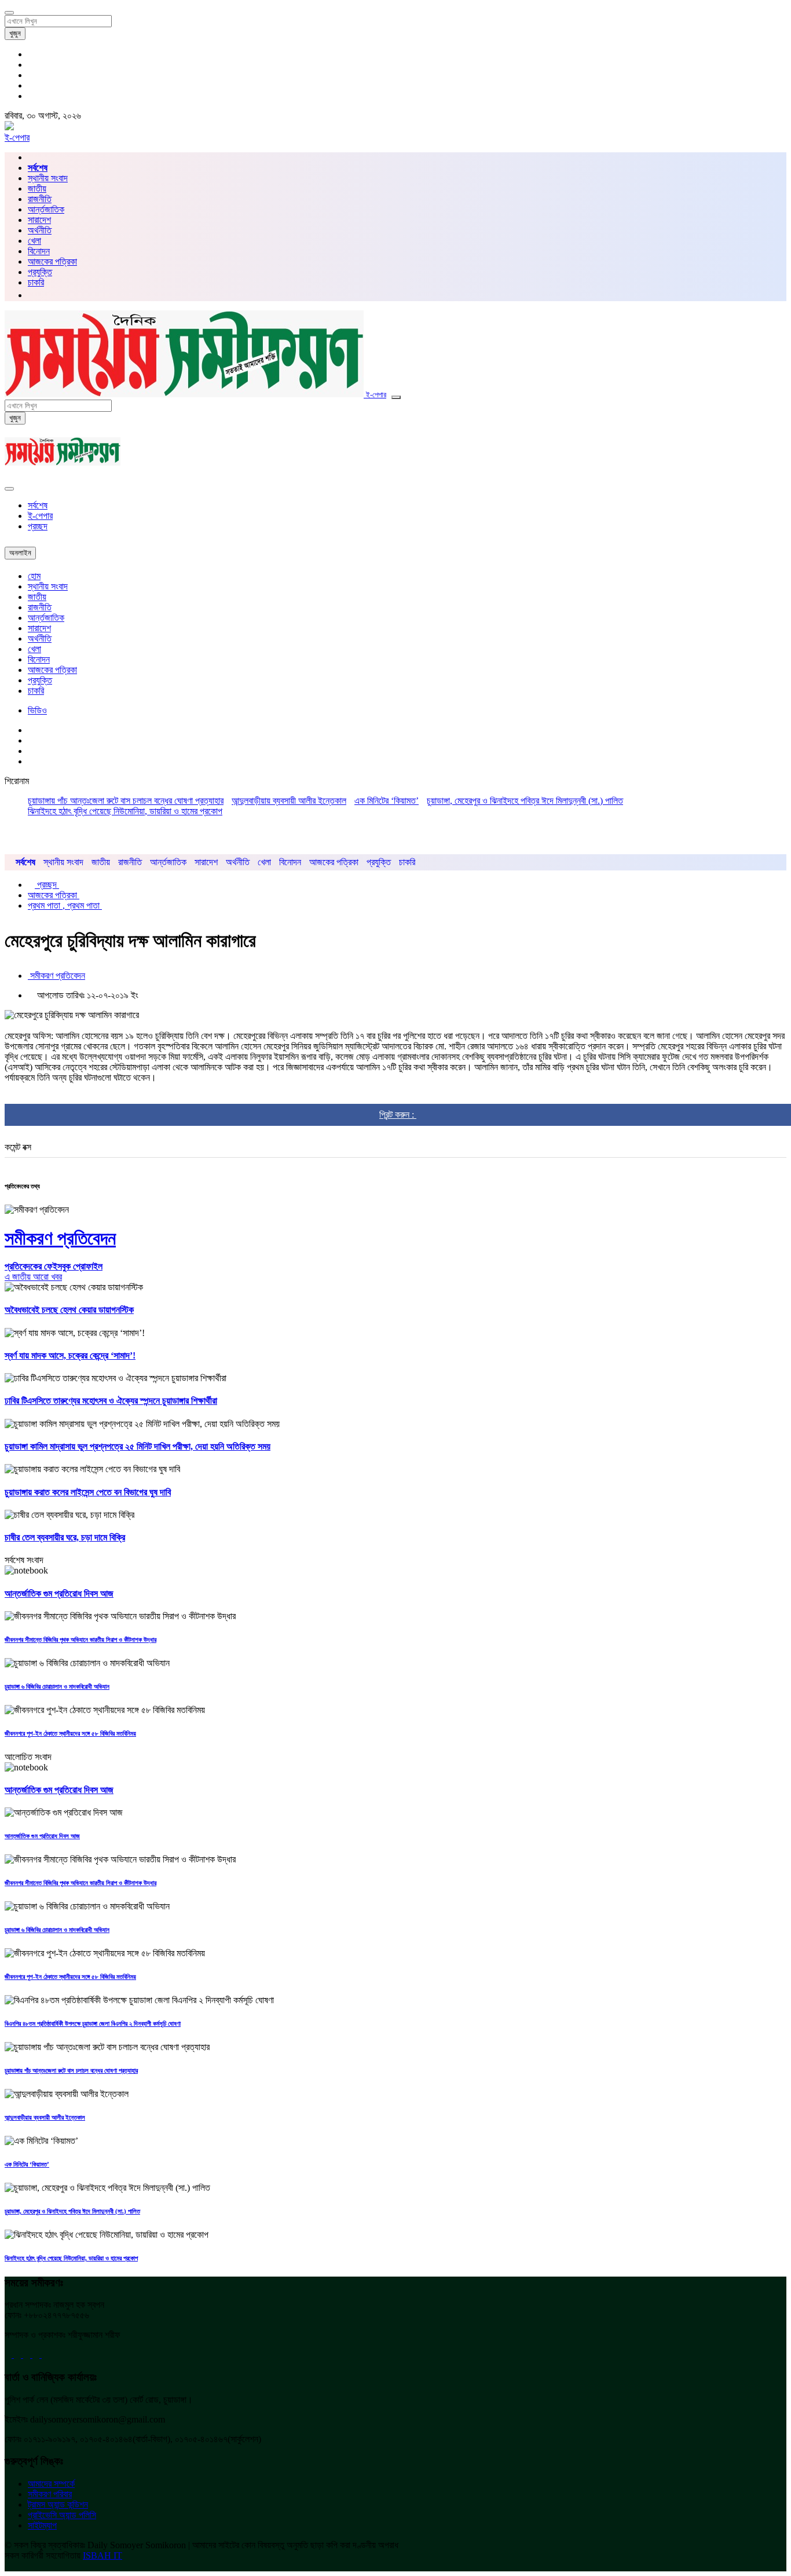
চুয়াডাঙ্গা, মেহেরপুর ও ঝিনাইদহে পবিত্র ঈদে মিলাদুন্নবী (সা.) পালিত (525, 801)
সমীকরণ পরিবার (50, 2494)
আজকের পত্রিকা (52, 261)
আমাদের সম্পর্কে (51, 2484)
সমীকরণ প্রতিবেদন (56, 976)
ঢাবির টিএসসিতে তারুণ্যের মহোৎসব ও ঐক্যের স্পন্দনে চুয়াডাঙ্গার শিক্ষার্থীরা (111, 1401)
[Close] (9, 489)
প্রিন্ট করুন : (398, 1115)
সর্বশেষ (38, 505)
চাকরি (36, 691)
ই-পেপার (17, 138)
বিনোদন (39, 251)
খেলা (34, 241)
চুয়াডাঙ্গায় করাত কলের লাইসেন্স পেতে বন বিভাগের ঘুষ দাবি (88, 1492)
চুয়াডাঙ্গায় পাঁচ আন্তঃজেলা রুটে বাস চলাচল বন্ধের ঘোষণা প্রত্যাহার (126, 801)
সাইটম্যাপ (42, 2525)
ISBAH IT (102, 2555)
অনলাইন (20, 553)
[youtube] (28, 2354)
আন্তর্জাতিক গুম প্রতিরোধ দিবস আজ (59, 1593)
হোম (34, 576)
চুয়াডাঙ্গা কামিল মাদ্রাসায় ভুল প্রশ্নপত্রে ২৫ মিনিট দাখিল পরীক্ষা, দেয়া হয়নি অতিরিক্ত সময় (138, 1446)
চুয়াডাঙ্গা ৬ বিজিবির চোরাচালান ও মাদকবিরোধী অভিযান (57, 1686)
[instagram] (45, 2354)
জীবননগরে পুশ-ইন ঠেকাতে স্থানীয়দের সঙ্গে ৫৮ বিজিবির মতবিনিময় (70, 1733)
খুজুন (15, 33)
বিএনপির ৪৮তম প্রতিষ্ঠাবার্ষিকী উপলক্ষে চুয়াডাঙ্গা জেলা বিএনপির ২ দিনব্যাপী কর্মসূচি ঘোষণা (93, 2024)
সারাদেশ (39, 220)
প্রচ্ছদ (38, 526)
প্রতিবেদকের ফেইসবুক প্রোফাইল (54, 1266)
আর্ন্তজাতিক (46, 209)
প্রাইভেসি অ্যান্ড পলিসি (62, 2515)
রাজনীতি (40, 199)
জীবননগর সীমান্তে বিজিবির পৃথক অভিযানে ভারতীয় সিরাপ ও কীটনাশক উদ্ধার (80, 1640)
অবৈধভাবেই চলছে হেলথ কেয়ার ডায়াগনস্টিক (69, 1310)
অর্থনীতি (40, 230)
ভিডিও (37, 710)
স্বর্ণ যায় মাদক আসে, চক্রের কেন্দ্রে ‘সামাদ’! (70, 1355)
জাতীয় (37, 189)
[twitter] (19, 2354)
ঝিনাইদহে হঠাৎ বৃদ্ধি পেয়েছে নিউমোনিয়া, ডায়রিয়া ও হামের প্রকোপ (125, 811)
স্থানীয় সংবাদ (48, 178)
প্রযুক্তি (40, 272)
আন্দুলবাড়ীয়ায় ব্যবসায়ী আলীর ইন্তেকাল (289, 801)
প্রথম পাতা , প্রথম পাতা (65, 905)
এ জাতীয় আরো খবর (33, 1277)
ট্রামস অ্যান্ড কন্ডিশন (58, 2504)
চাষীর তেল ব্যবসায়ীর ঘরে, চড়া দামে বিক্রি (65, 1537)
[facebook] (9, 2354)
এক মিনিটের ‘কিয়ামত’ (387, 801)
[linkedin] (37, 2354)
